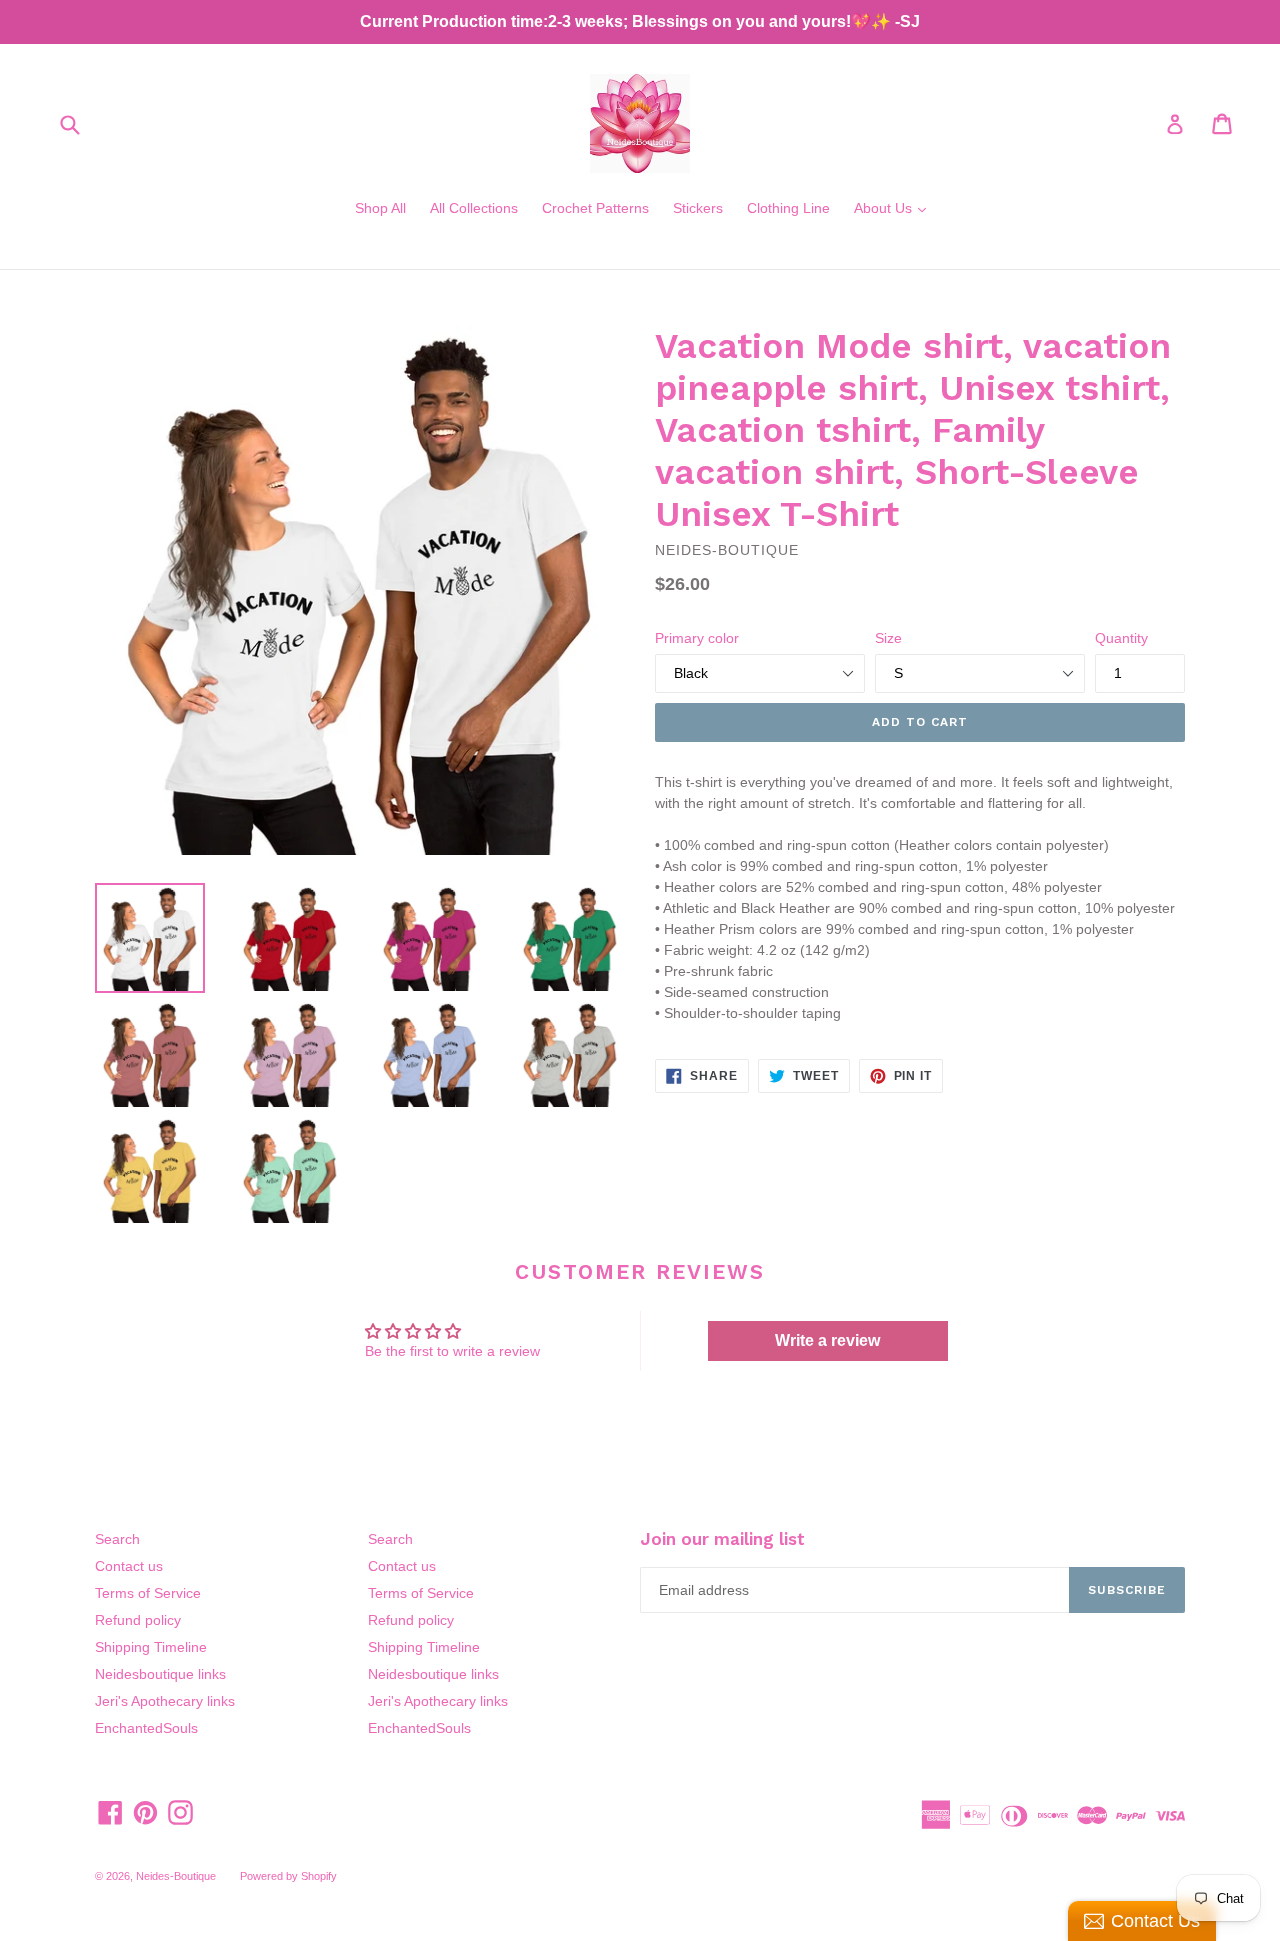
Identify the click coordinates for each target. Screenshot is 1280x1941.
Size (888, 638)
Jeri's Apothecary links (165, 1701)
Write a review (827, 1340)
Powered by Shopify (288, 1876)
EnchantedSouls (146, 1728)
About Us (895, 207)
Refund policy (138, 1620)
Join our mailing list (722, 1539)
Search (117, 1539)
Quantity (1121, 638)
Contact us (129, 1566)
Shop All (380, 208)
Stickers (698, 208)
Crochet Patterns (595, 208)
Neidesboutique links (160, 1674)
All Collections (474, 208)
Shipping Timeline (151, 1647)
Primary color (697, 638)
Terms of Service (148, 1593)
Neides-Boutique (176, 1876)
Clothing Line (788, 208)
